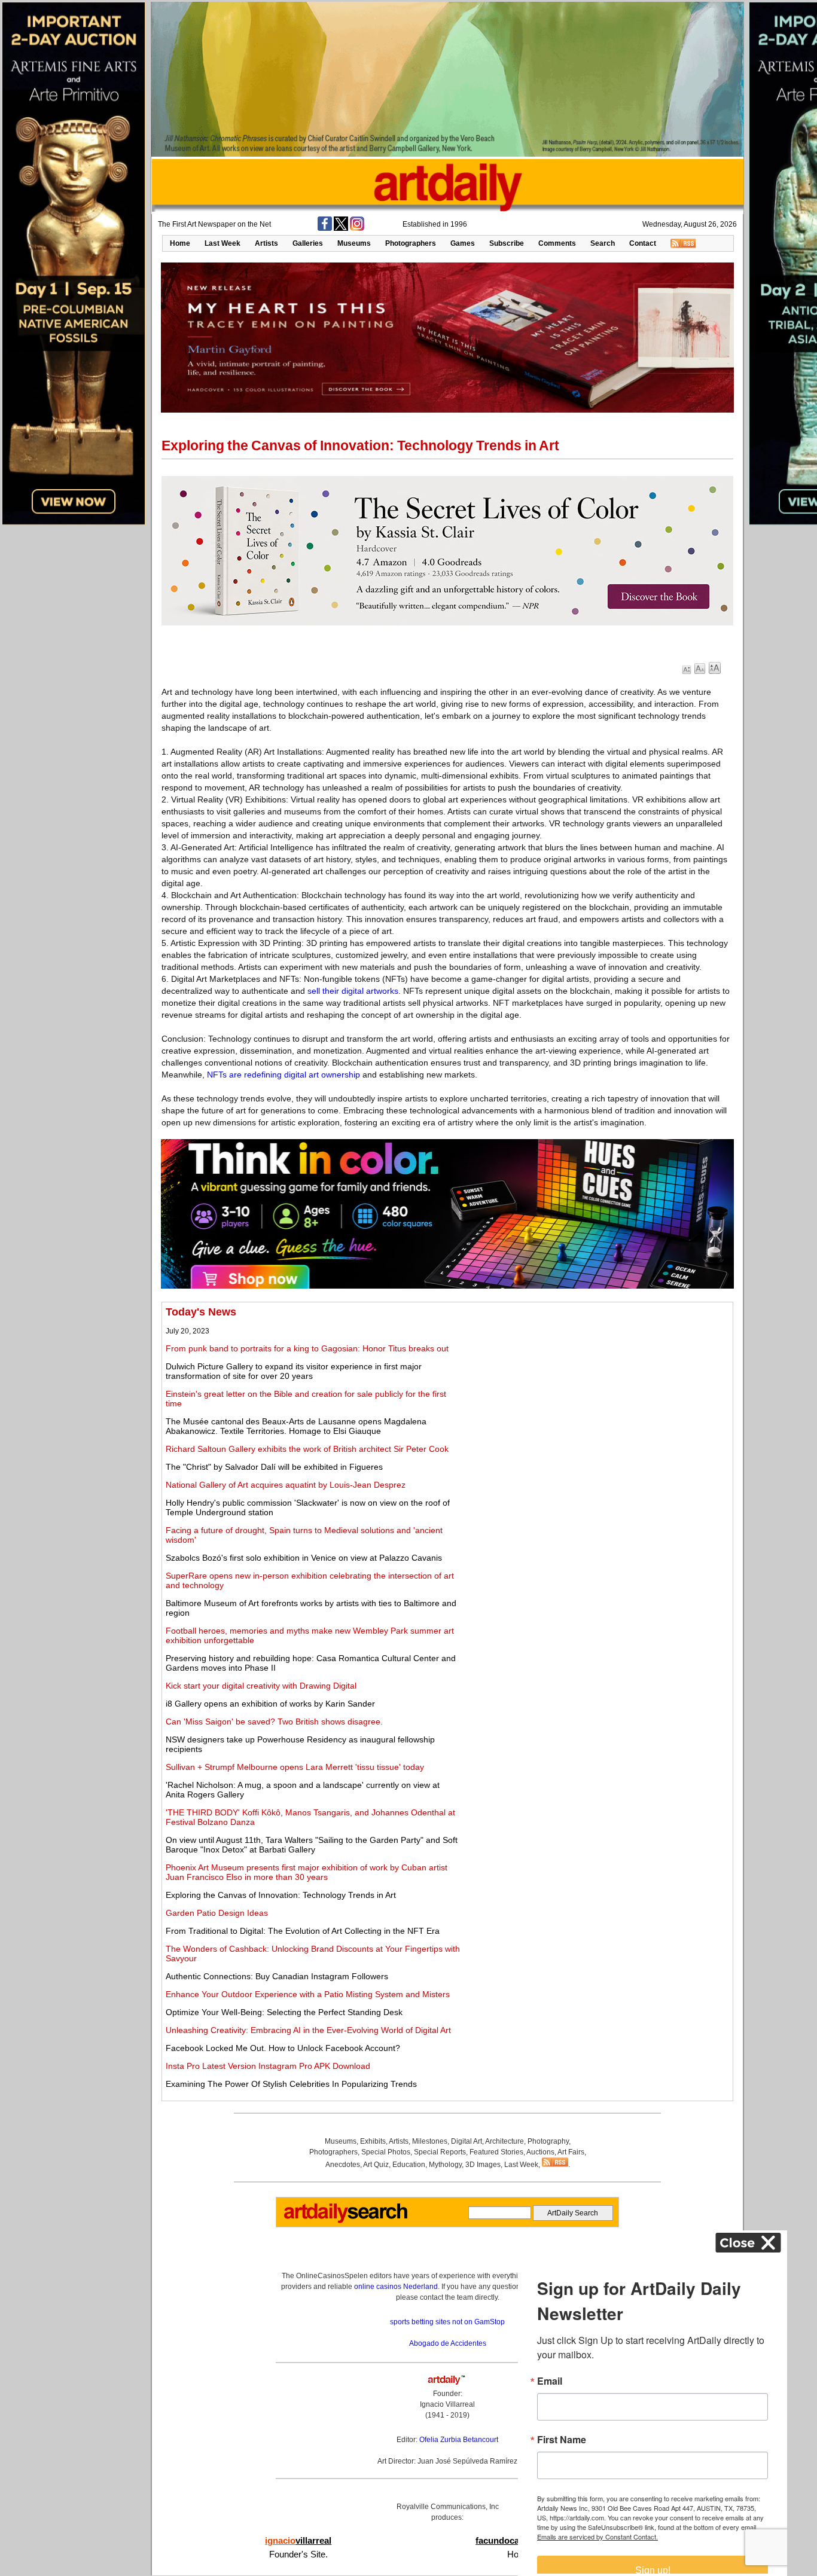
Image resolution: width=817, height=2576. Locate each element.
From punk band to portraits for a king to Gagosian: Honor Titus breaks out (307, 1348)
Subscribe (507, 243)
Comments (557, 243)
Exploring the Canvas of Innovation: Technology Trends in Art (281, 1895)
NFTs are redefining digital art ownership (283, 1075)
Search (603, 243)
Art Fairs (571, 2152)
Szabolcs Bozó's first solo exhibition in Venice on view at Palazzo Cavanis (304, 1558)
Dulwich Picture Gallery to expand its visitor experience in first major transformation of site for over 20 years (294, 1371)
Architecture (504, 2141)
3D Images (483, 2165)
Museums (354, 243)
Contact (643, 243)
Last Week (222, 243)
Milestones (430, 2141)
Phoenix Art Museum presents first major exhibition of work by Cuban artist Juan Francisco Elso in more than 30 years (307, 1872)
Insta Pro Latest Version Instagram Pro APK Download (268, 2066)
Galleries (308, 243)
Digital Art (467, 2141)
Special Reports (440, 2152)
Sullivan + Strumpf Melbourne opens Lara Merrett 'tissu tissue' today (295, 1767)
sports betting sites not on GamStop (447, 2322)
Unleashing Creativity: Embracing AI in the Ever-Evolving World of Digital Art (308, 2030)
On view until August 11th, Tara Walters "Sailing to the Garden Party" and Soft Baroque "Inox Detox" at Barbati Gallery (312, 1845)
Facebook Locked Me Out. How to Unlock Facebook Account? (283, 2048)
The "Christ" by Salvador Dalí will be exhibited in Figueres (274, 1467)
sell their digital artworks (353, 991)
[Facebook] (325, 228)
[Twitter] (341, 228)
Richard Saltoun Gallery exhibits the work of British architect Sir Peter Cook (307, 1449)
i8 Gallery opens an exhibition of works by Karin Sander (270, 1704)
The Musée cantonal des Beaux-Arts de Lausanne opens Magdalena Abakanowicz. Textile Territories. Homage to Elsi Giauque (296, 1426)
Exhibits (373, 2141)
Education (409, 2165)
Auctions (540, 2152)
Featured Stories (496, 2152)
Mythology (445, 2165)
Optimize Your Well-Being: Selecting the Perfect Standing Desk (284, 2012)
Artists (266, 243)
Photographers (411, 243)
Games (463, 243)
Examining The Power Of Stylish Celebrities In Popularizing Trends (291, 2084)
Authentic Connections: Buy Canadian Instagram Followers (277, 1976)
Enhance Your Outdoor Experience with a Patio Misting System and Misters (308, 1994)
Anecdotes (343, 2165)
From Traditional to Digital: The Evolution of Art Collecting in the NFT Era (303, 1931)
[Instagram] (357, 228)
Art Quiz (376, 2165)
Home (180, 243)
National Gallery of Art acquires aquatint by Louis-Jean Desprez (286, 1485)
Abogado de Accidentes (448, 2343)
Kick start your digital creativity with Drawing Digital (261, 1686)
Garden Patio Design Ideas (217, 1913)
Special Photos (386, 2152)
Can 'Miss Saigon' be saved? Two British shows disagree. (274, 1722)
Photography (548, 2141)
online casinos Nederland (396, 2287)
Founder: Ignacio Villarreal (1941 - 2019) (447, 2404)
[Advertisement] (596, 1390)
